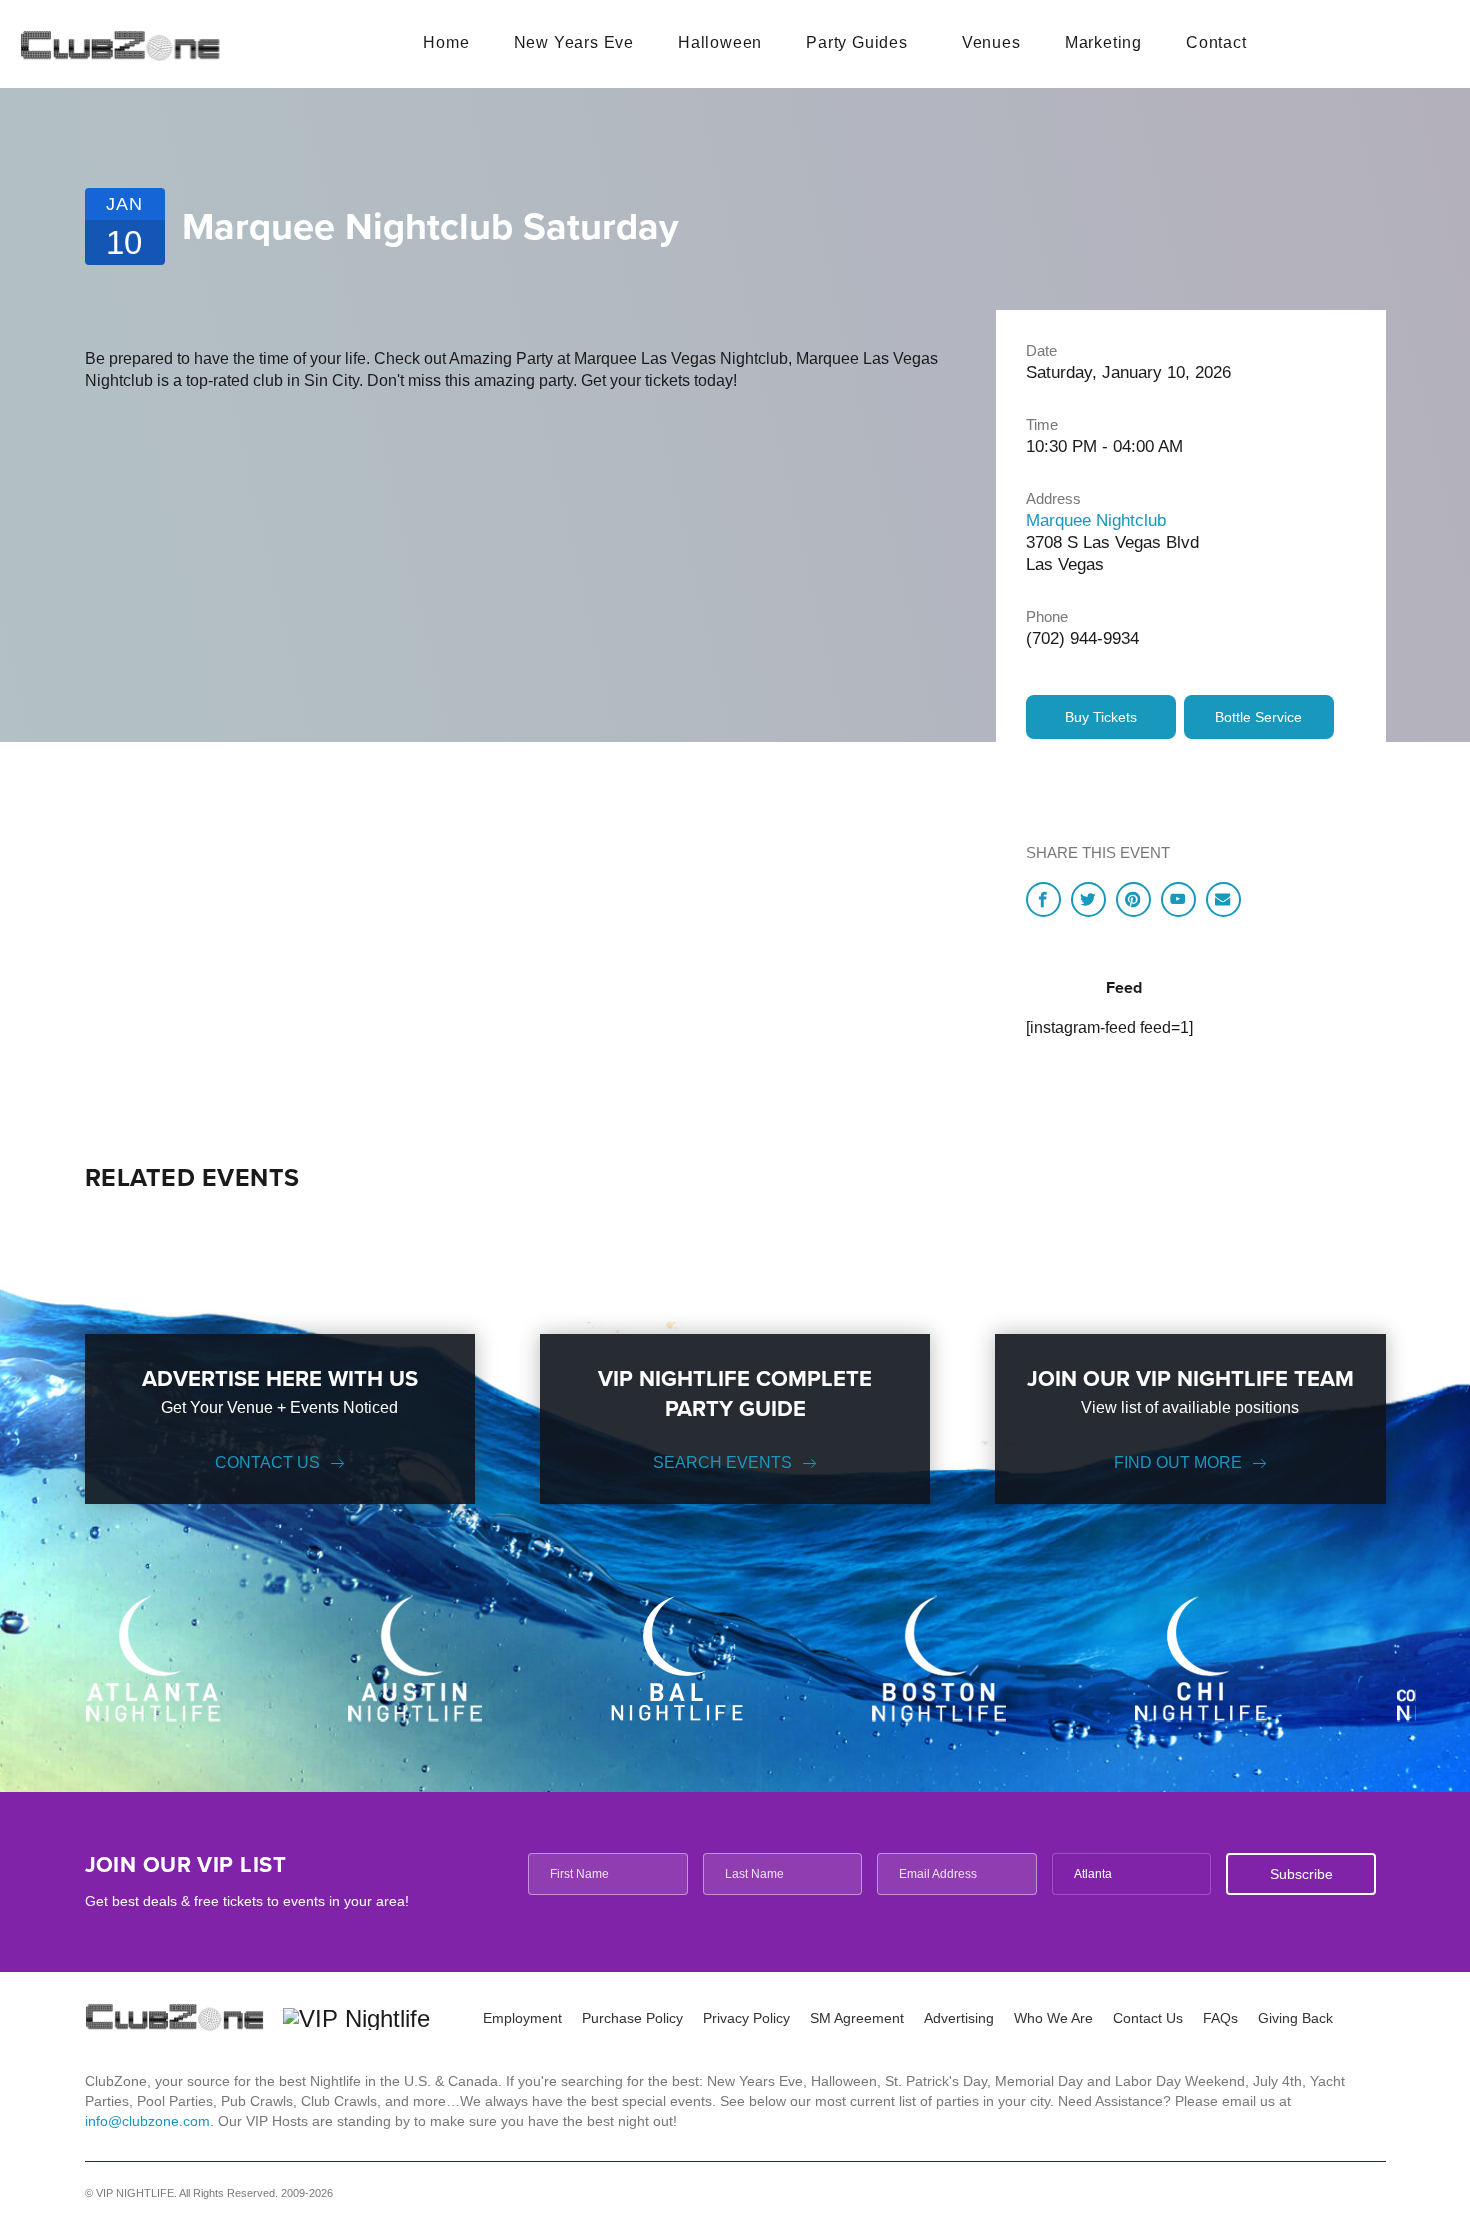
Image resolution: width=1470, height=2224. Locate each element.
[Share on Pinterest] (1133, 899)
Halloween (720, 42)
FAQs (1220, 2018)
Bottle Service (1258, 717)
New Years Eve (574, 42)
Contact (1216, 42)
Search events (722, 1462)
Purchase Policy (632, 2018)
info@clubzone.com (147, 2121)
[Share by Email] (1223, 899)
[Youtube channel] (1178, 899)
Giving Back (1295, 2018)
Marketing (1103, 42)
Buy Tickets (1101, 717)
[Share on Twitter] (1088, 899)
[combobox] (1131, 1874)
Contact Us (267, 1462)
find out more (1178, 1462)
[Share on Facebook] (1043, 899)
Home (446, 42)
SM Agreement (857, 2018)
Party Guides (857, 42)
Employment (522, 2018)
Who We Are (1053, 2018)
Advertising (959, 2018)
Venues (991, 42)
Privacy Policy (746, 2018)
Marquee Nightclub (1096, 520)
